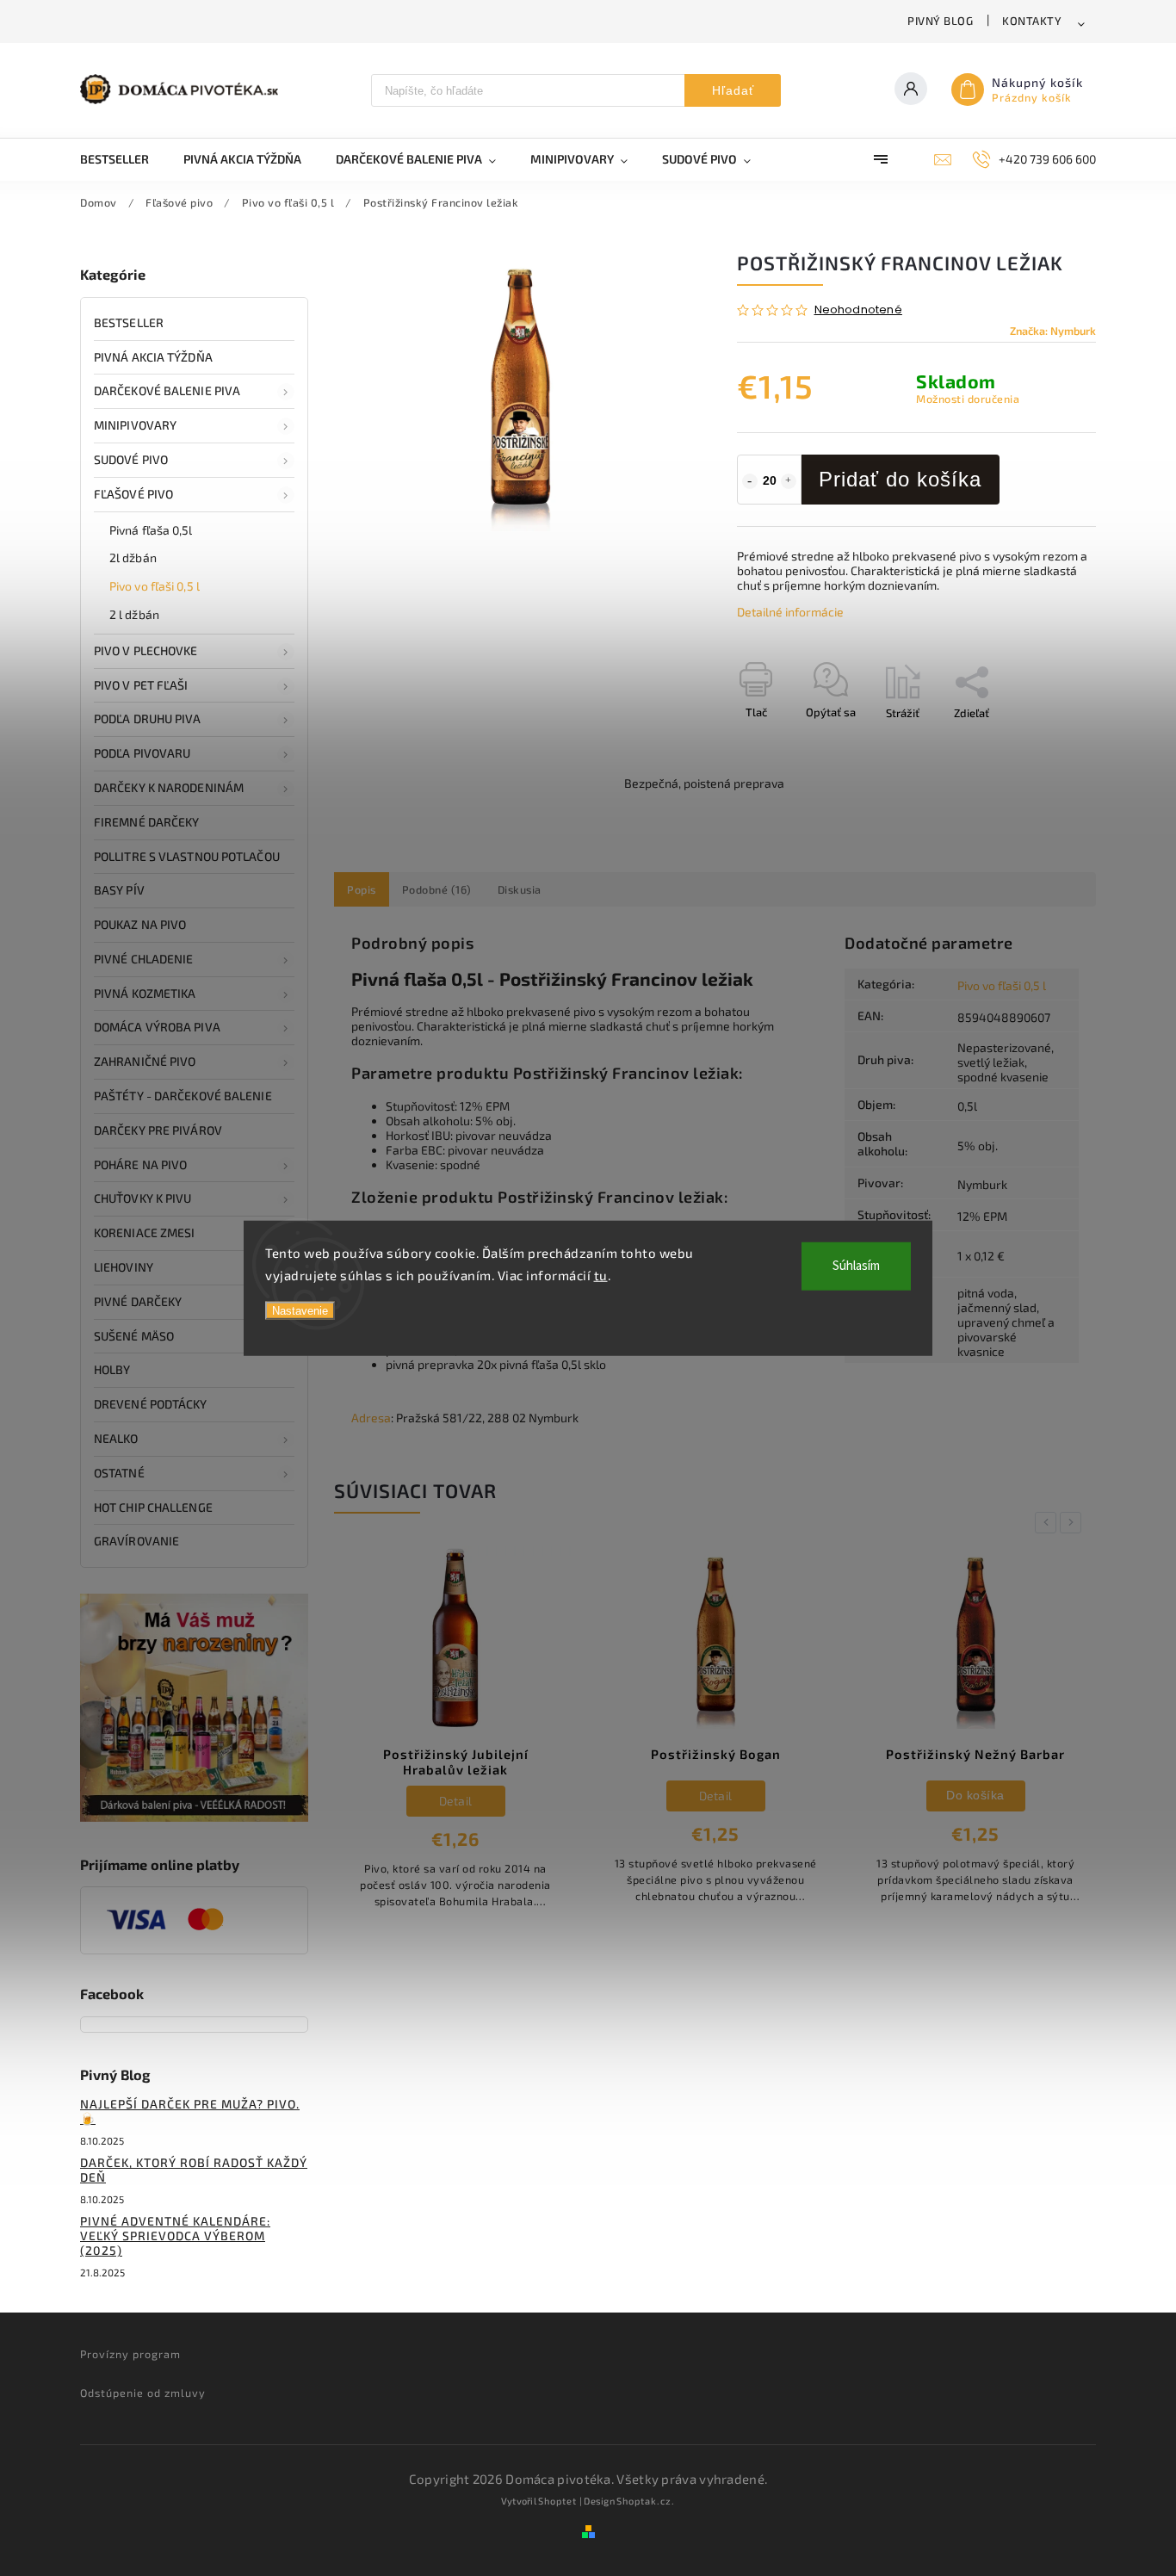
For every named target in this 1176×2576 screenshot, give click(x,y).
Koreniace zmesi (145, 1232)
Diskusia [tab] (520, 889)
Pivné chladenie (144, 959)
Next (1074, 1523)
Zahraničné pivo (145, 1061)
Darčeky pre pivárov (158, 1130)
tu (601, 1274)
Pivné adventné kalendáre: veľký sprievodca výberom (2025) (175, 2235)
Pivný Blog (940, 21)
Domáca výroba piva (157, 1027)
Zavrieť (1039, 743)
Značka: (1053, 331)
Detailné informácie (790, 612)
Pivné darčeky (138, 1301)
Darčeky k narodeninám (169, 787)
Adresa (371, 1418)
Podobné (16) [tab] (437, 889)
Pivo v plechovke (146, 650)
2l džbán (133, 557)
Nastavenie (300, 1311)
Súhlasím (856, 1266)
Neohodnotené (858, 310)
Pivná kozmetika (145, 993)
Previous (1049, 1523)
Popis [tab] (362, 889)
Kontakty (1032, 21)
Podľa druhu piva (148, 718)
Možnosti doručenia (968, 399)
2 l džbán (134, 614)
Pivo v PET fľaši (141, 685)
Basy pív (119, 890)
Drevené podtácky (151, 1404)
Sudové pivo (131, 459)
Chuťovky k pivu (143, 1198)
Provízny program (130, 2354)
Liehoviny (124, 1267)
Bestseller (129, 322)
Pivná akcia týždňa (153, 357)
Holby (112, 1369)
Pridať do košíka (900, 479)
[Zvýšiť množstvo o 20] (789, 481)
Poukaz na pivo (140, 924)
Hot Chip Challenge (153, 1507)
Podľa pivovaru (142, 753)
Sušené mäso (134, 1336)
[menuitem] (123, 159)
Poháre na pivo (140, 1164)
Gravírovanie (136, 1541)
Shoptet (557, 2501)
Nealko (116, 1438)
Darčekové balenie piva (167, 390)
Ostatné (119, 1473)
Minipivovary (135, 425)
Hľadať (733, 90)
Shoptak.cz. (646, 2501)
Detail (456, 1801)
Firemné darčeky (147, 822)
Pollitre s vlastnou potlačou (187, 856)
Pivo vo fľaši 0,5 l (155, 586)
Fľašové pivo (133, 494)
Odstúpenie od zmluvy (143, 2393)
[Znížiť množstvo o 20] (750, 481)
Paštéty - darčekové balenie (183, 1096)
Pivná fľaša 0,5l (151, 530)
